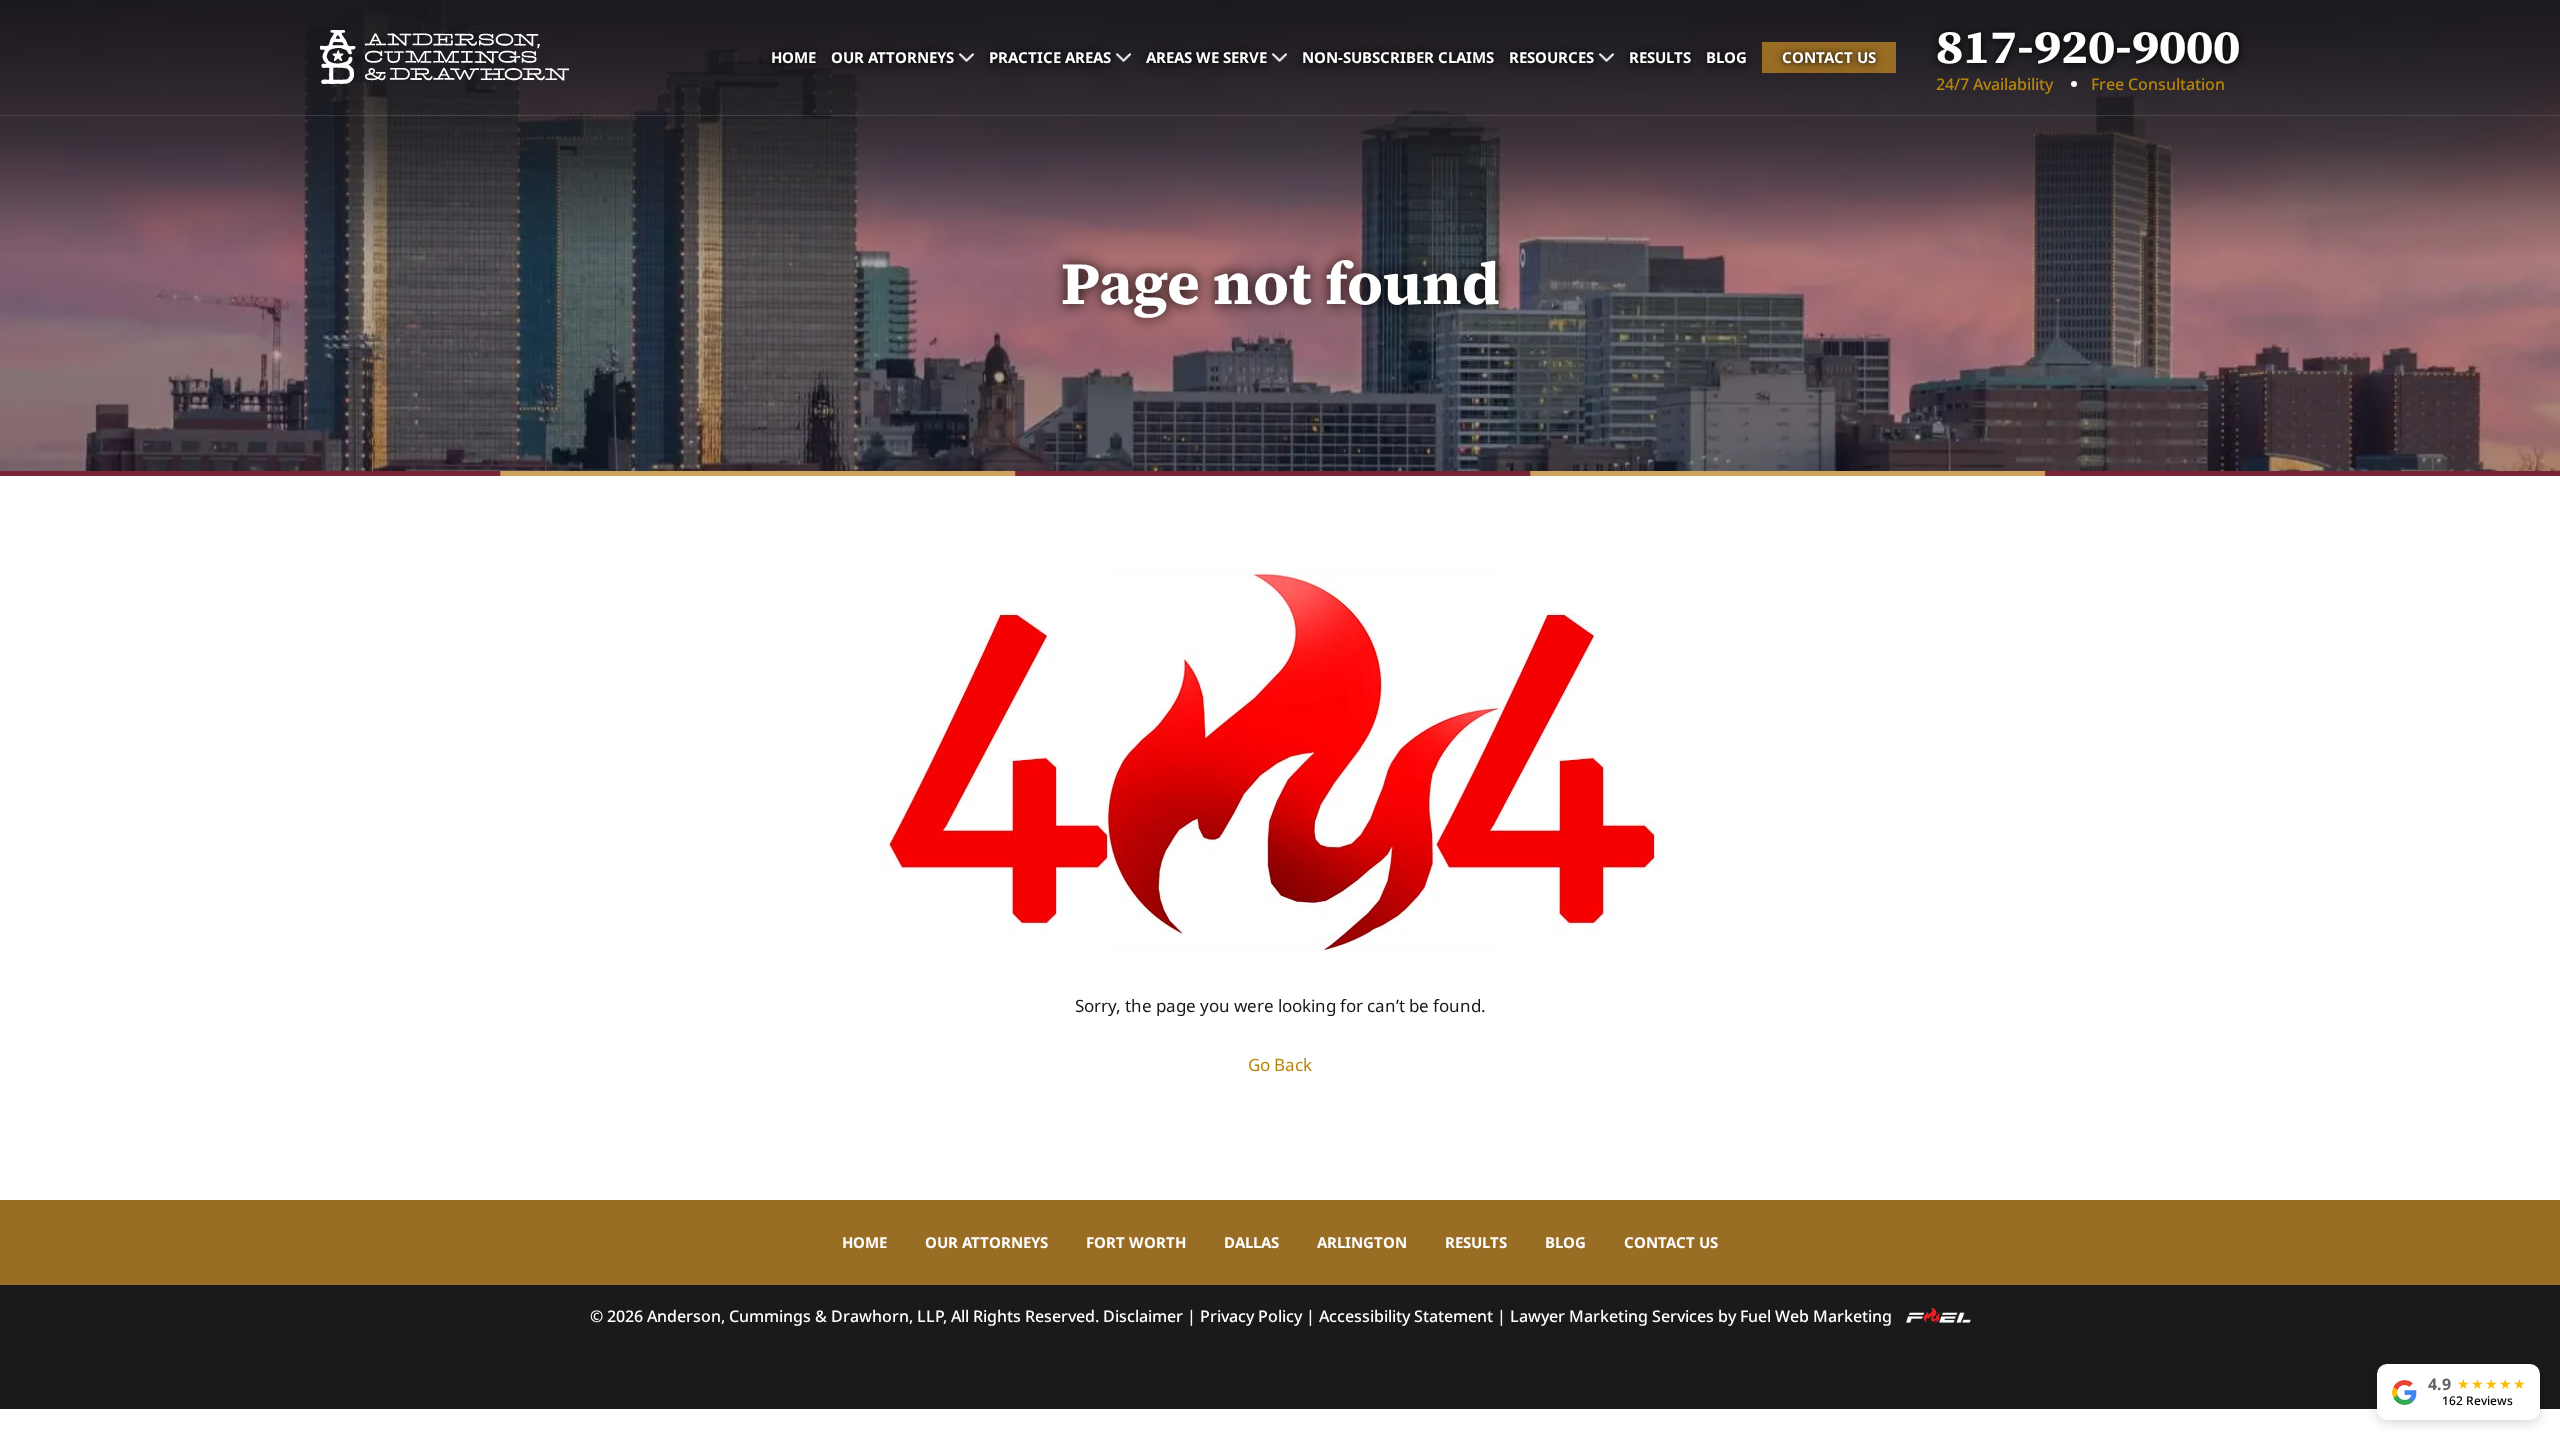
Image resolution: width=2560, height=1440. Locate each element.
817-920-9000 (2088, 46)
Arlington (1362, 1242)
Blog (1726, 57)
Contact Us (1829, 57)
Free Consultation (2158, 84)
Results (1660, 57)
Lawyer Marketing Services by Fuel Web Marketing (1703, 1316)
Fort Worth (1136, 1242)
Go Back (1280, 1064)
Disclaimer (1143, 1316)
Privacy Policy (1251, 1316)
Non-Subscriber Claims (1398, 57)
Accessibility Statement (1406, 1316)
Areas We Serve (1206, 57)
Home (793, 57)
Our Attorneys (892, 57)
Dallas (1251, 1242)
